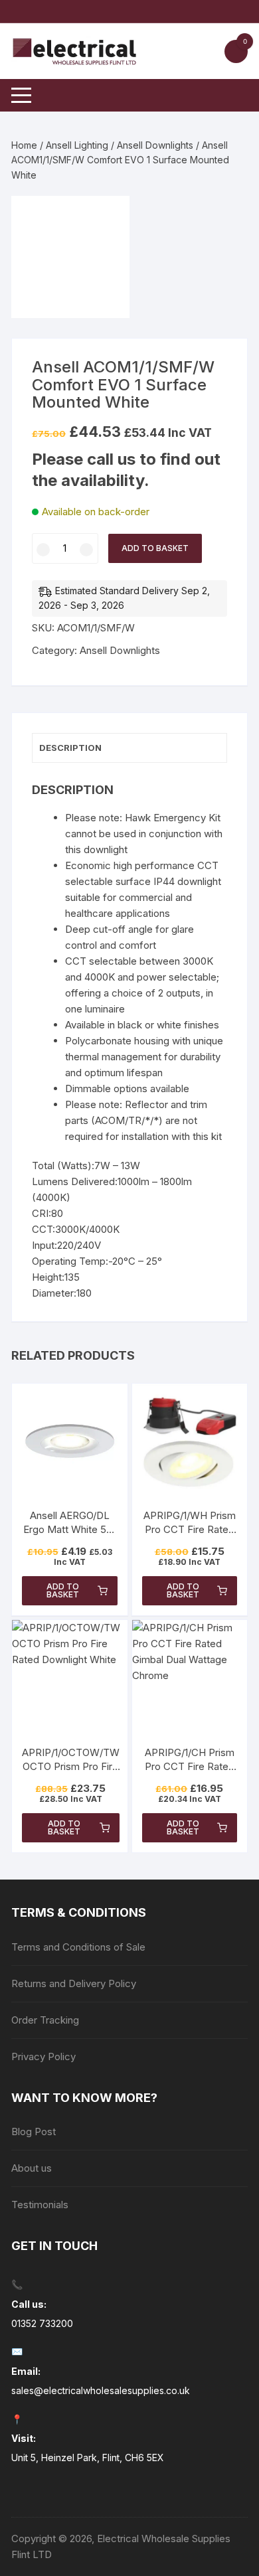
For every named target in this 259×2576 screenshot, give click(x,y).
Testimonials (40, 2205)
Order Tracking (45, 2020)
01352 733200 (42, 2323)
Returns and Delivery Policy (74, 1983)
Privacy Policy (43, 2056)
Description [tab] (70, 748)
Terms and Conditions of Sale (78, 1947)
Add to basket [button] (63, 1590)
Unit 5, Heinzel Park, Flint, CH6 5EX (88, 2457)
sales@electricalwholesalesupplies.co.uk (101, 2390)
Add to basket (155, 548)
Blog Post (34, 2132)
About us (32, 2168)
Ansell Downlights (155, 145)
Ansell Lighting (77, 145)
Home (24, 145)
